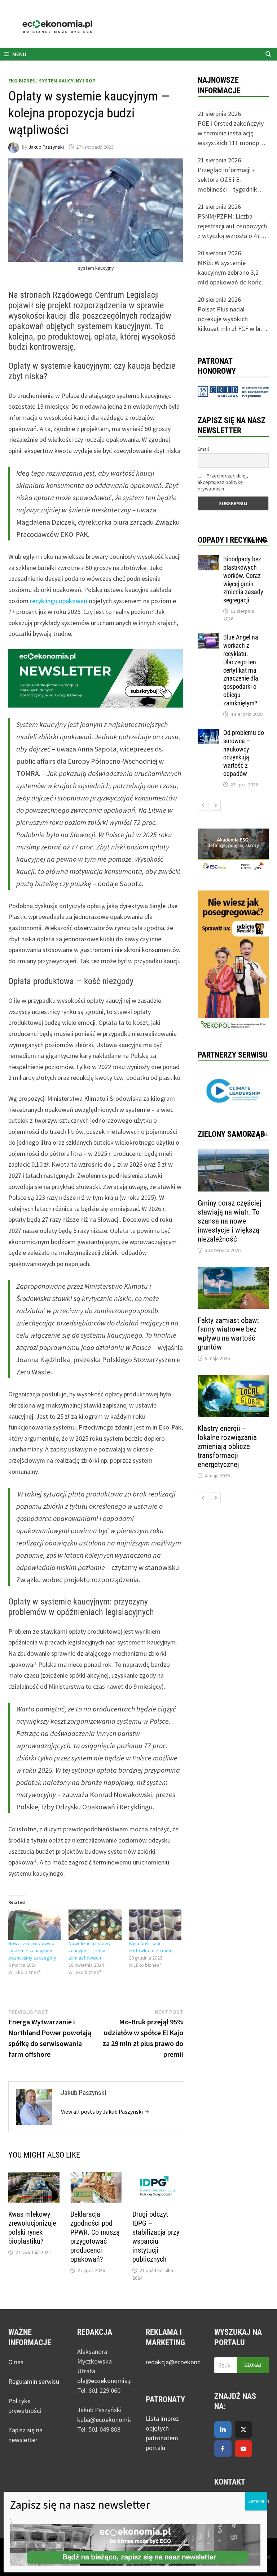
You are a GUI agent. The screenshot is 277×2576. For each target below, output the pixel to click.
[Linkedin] (223, 2429)
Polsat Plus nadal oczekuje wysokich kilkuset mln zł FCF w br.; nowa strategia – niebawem (231, 319)
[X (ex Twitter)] (243, 2429)
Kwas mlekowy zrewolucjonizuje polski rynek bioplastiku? (32, 2228)
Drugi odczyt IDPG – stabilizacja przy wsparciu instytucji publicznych (156, 2237)
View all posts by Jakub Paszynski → (105, 2111)
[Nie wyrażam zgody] (268, 2557)
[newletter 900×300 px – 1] (96, 677)
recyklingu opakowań (59, 601)
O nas (16, 2362)
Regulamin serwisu (34, 2381)
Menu (19, 54)
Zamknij (256, 2501)
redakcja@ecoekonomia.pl (181, 2362)
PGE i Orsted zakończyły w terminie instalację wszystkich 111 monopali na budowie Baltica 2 (231, 133)
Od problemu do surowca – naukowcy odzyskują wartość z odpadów (244, 753)
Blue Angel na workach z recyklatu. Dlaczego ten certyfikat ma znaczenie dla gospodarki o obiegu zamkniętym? (241, 670)
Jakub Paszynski (46, 147)
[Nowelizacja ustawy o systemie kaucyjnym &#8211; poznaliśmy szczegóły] (35, 1925)
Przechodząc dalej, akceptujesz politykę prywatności (223, 482)
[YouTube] (243, 2449)
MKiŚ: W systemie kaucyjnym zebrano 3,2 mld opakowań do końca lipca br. (231, 273)
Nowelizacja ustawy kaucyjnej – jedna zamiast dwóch (90, 1951)
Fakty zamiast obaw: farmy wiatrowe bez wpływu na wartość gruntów (228, 1334)
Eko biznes (22, 81)
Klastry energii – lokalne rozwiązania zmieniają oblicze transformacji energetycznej (227, 1446)
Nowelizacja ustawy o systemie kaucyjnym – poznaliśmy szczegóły (32, 1951)
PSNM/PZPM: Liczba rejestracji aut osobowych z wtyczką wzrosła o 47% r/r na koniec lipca (232, 226)
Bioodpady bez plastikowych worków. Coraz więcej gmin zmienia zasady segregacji (243, 580)
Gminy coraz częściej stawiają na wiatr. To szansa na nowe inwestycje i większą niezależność (230, 1221)
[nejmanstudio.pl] (138, 27)
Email (203, 449)
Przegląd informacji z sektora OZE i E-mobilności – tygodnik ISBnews (227, 180)
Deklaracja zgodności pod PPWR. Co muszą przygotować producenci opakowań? (95, 2237)
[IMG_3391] (233, 961)
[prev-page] (203, 805)
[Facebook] (223, 2449)
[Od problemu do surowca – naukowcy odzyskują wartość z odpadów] (208, 734)
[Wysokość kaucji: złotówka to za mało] (155, 1925)
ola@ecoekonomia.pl (105, 2381)
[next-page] (215, 805)
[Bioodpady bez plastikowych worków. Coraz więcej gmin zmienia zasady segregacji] (208, 560)
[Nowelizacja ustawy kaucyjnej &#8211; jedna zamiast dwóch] (95, 1925)
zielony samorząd (231, 1134)
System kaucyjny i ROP (67, 81)
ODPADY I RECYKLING (232, 540)
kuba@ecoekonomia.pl (108, 2420)
